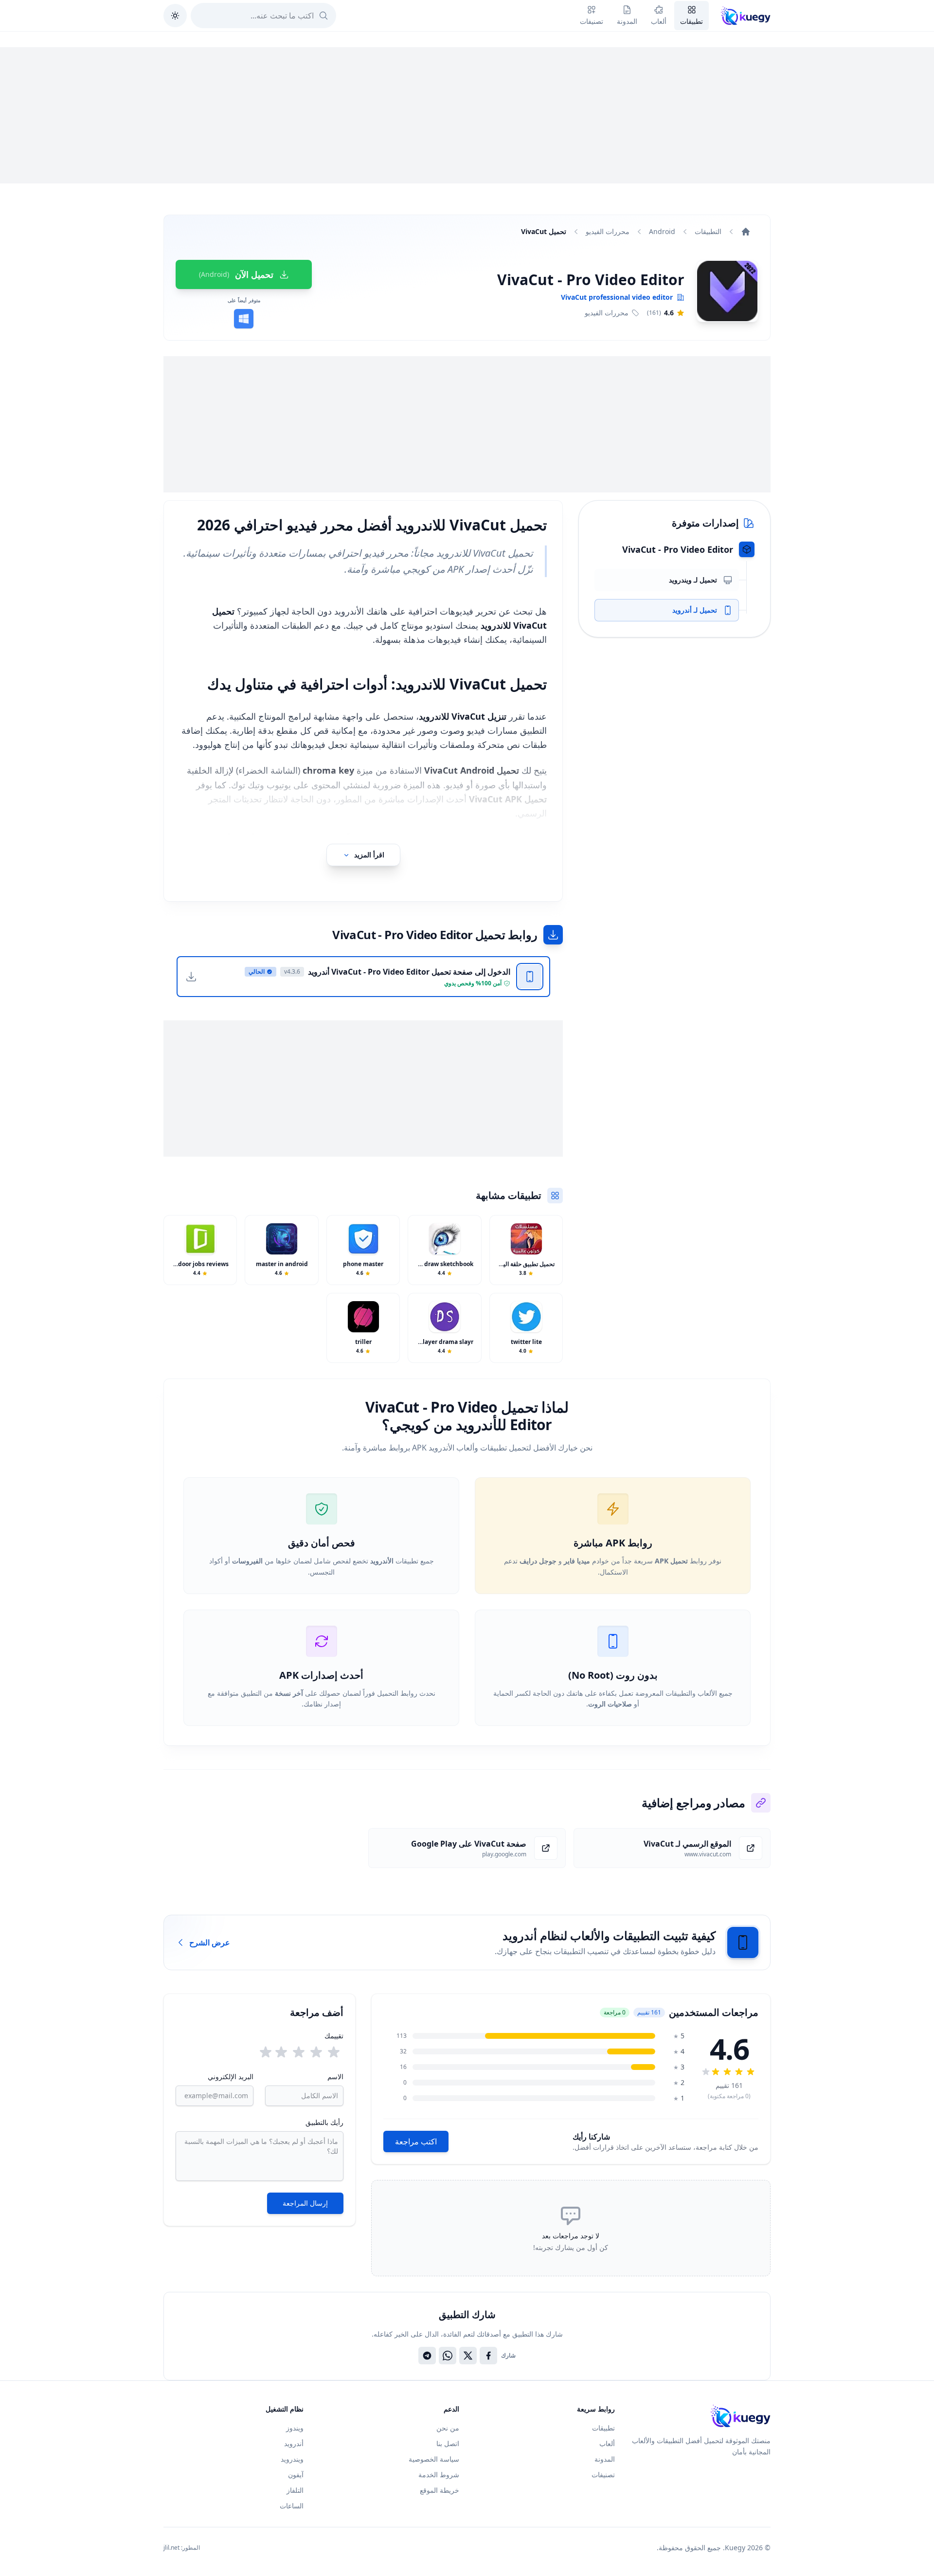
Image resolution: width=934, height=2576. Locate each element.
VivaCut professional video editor (617, 297)
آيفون (296, 2475)
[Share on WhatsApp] (448, 2356)
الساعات (292, 2506)
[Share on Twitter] (468, 2356)
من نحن (448, 2428)
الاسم (335, 2077)
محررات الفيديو (608, 231)
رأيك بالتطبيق (324, 2122)
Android (662, 231)
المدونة (605, 2459)
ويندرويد (292, 2459)
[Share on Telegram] (427, 2356)
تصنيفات (603, 2475)
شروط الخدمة (439, 2475)
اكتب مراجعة (416, 2141)
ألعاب (607, 2443)
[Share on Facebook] (488, 2356)
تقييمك (334, 2036)
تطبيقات (603, 2428)
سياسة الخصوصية (434, 2459)
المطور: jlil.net (182, 2548)
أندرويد (294, 2443)
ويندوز (295, 2428)
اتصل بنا (448, 2443)
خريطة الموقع (440, 2490)
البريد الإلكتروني (231, 2077)
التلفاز (295, 2490)
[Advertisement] (467, 115)
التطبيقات (708, 231)
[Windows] (244, 319)
